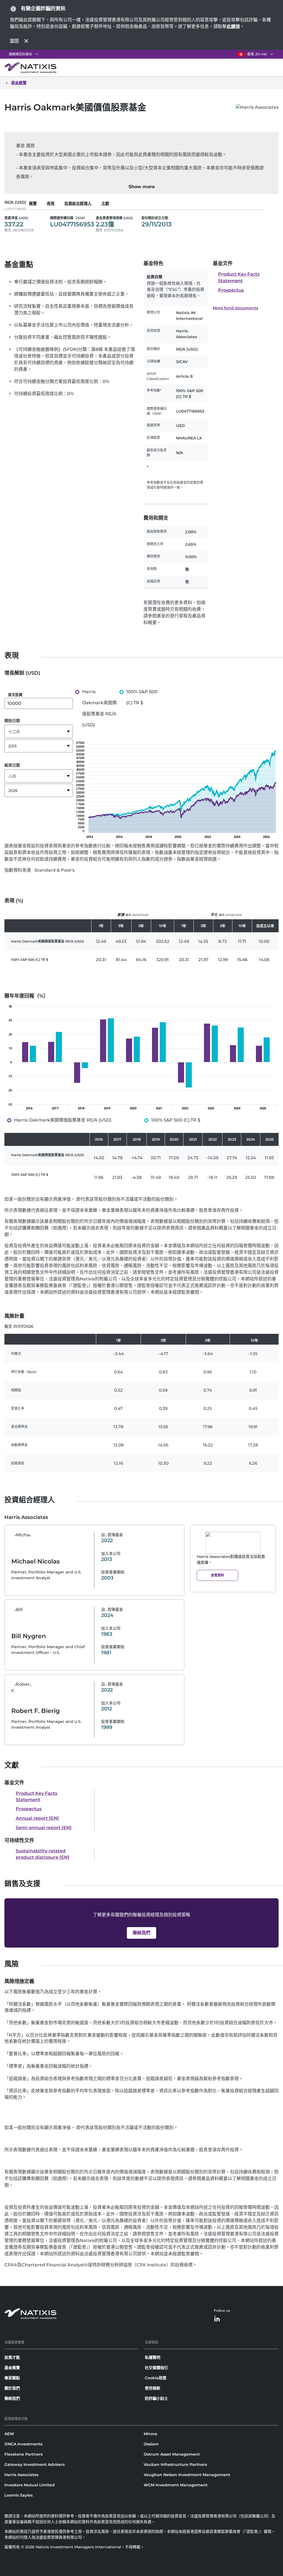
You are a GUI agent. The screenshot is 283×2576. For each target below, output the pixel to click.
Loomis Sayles (19, 2495)
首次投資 (15, 695)
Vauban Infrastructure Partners (175, 2464)
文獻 (105, 203)
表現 (51, 203)
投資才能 (12, 2357)
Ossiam (151, 2444)
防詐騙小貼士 (156, 2398)
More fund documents (235, 308)
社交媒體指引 (156, 2368)
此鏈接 (233, 26)
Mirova (150, 2434)
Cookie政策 (156, 2378)
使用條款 (153, 2388)
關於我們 (12, 2388)
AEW (9, 2434)
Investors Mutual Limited (30, 2485)
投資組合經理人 (78, 203)
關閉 (14, 41)
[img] (141, 1059)
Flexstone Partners (23, 2454)
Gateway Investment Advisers (35, 2464)
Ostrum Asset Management (172, 2454)
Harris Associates (21, 2475)
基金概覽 (12, 2368)
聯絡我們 (12, 2398)
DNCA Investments (23, 2444)
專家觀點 (12, 2378)
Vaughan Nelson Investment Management (187, 2475)
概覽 (33, 203)
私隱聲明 (153, 2357)
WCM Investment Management (176, 2485)
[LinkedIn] (217, 2319)
